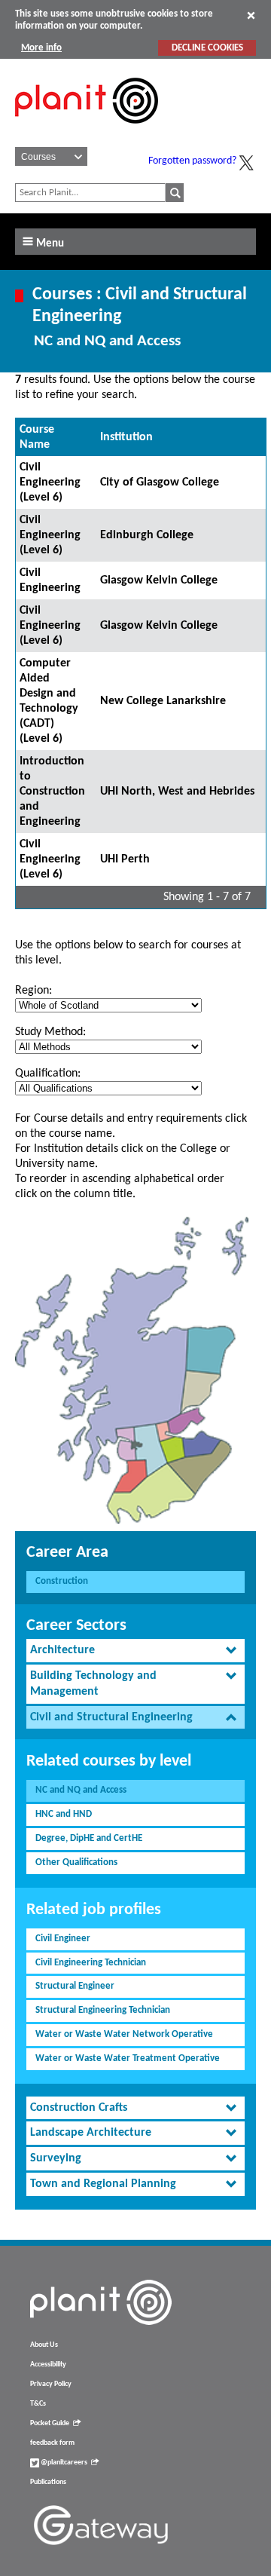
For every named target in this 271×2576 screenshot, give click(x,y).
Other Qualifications (76, 1862)
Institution (126, 437)
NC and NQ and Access (81, 1790)
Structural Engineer (75, 1986)
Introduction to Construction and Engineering (52, 792)
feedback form (52, 2443)
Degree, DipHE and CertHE (89, 1838)
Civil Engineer (63, 1939)
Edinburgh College (147, 535)
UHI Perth (125, 859)
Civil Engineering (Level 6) (50, 482)
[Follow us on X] (246, 163)
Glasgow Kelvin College (159, 580)
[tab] (135, 1651)
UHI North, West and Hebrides (177, 792)
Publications (48, 2482)
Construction (62, 1581)
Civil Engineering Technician (91, 1963)
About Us (44, 2345)
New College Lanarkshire (163, 701)
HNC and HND (64, 1814)
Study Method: (50, 1032)
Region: (33, 991)
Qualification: (48, 1074)
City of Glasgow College (160, 482)
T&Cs (38, 2404)
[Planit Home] (87, 132)
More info (41, 48)
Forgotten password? (192, 161)
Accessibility (48, 2365)
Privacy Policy (51, 2384)
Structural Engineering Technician (103, 2010)
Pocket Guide (50, 2423)
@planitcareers (63, 2463)
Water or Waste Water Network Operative (124, 2034)
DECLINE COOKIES (207, 48)
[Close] (251, 15)
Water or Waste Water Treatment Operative (128, 2058)
